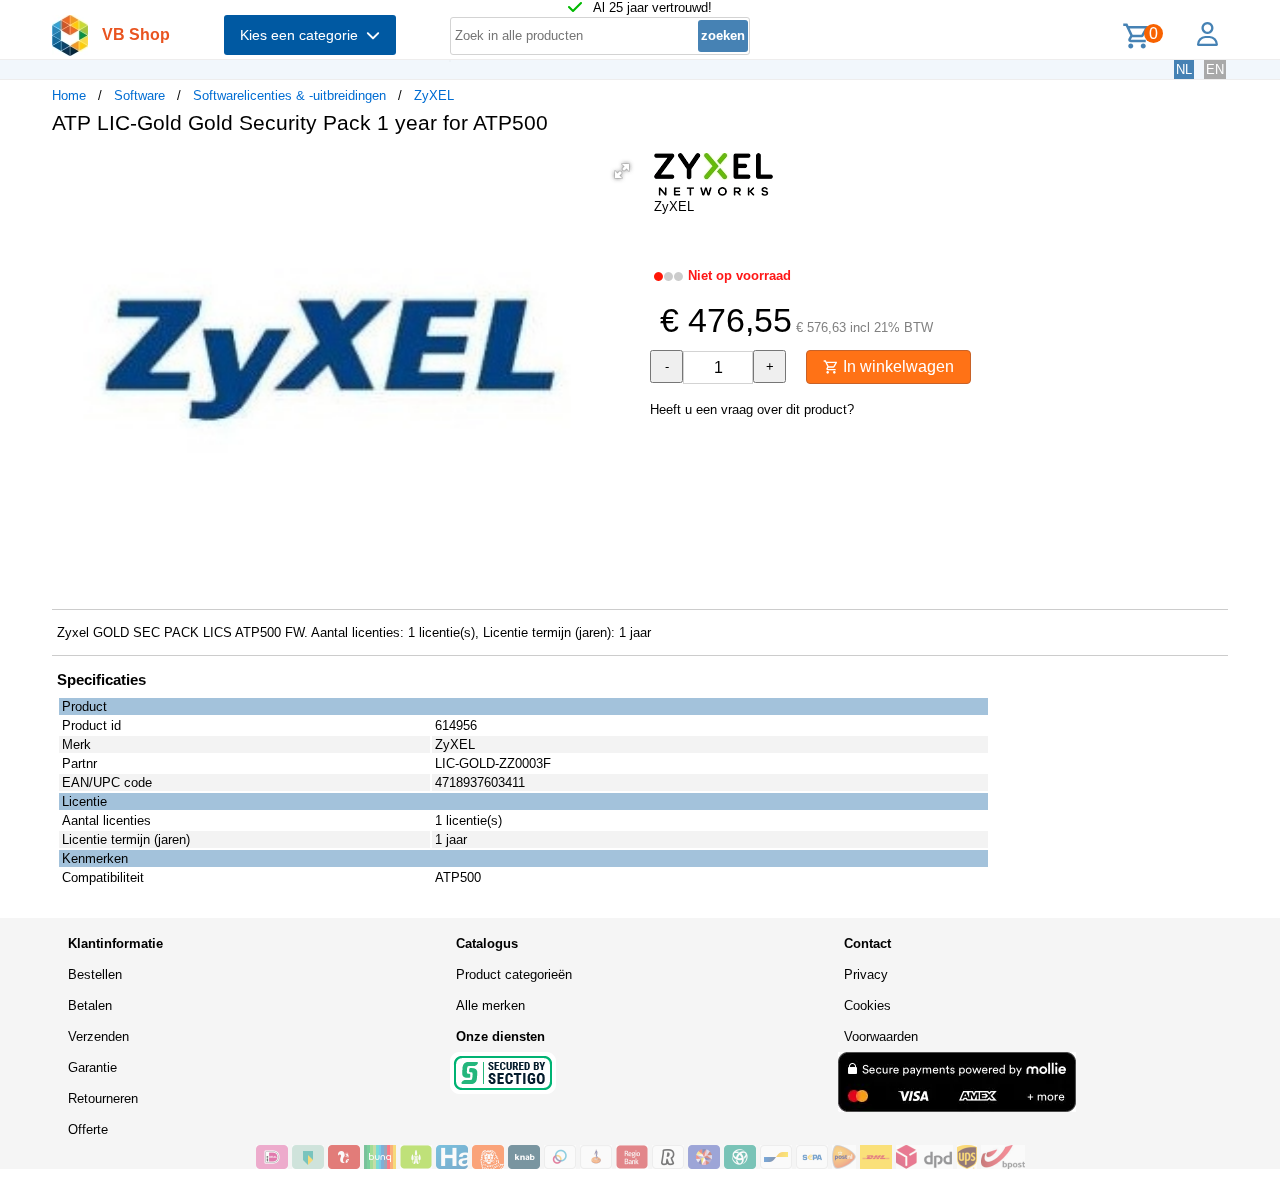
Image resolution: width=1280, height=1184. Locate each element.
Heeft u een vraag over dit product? (752, 409)
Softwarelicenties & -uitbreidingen (289, 95)
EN (1215, 69)
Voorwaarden (881, 1036)
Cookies (867, 1005)
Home (69, 95)
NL (1184, 69)
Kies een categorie (303, 35)
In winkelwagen (896, 366)
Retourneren (103, 1098)
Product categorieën (514, 974)
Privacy (866, 974)
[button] (622, 171)
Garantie (92, 1067)
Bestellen (95, 974)
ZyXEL (434, 95)
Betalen (90, 1005)
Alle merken (490, 1005)
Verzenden (98, 1036)
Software (139, 95)
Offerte (88, 1129)
